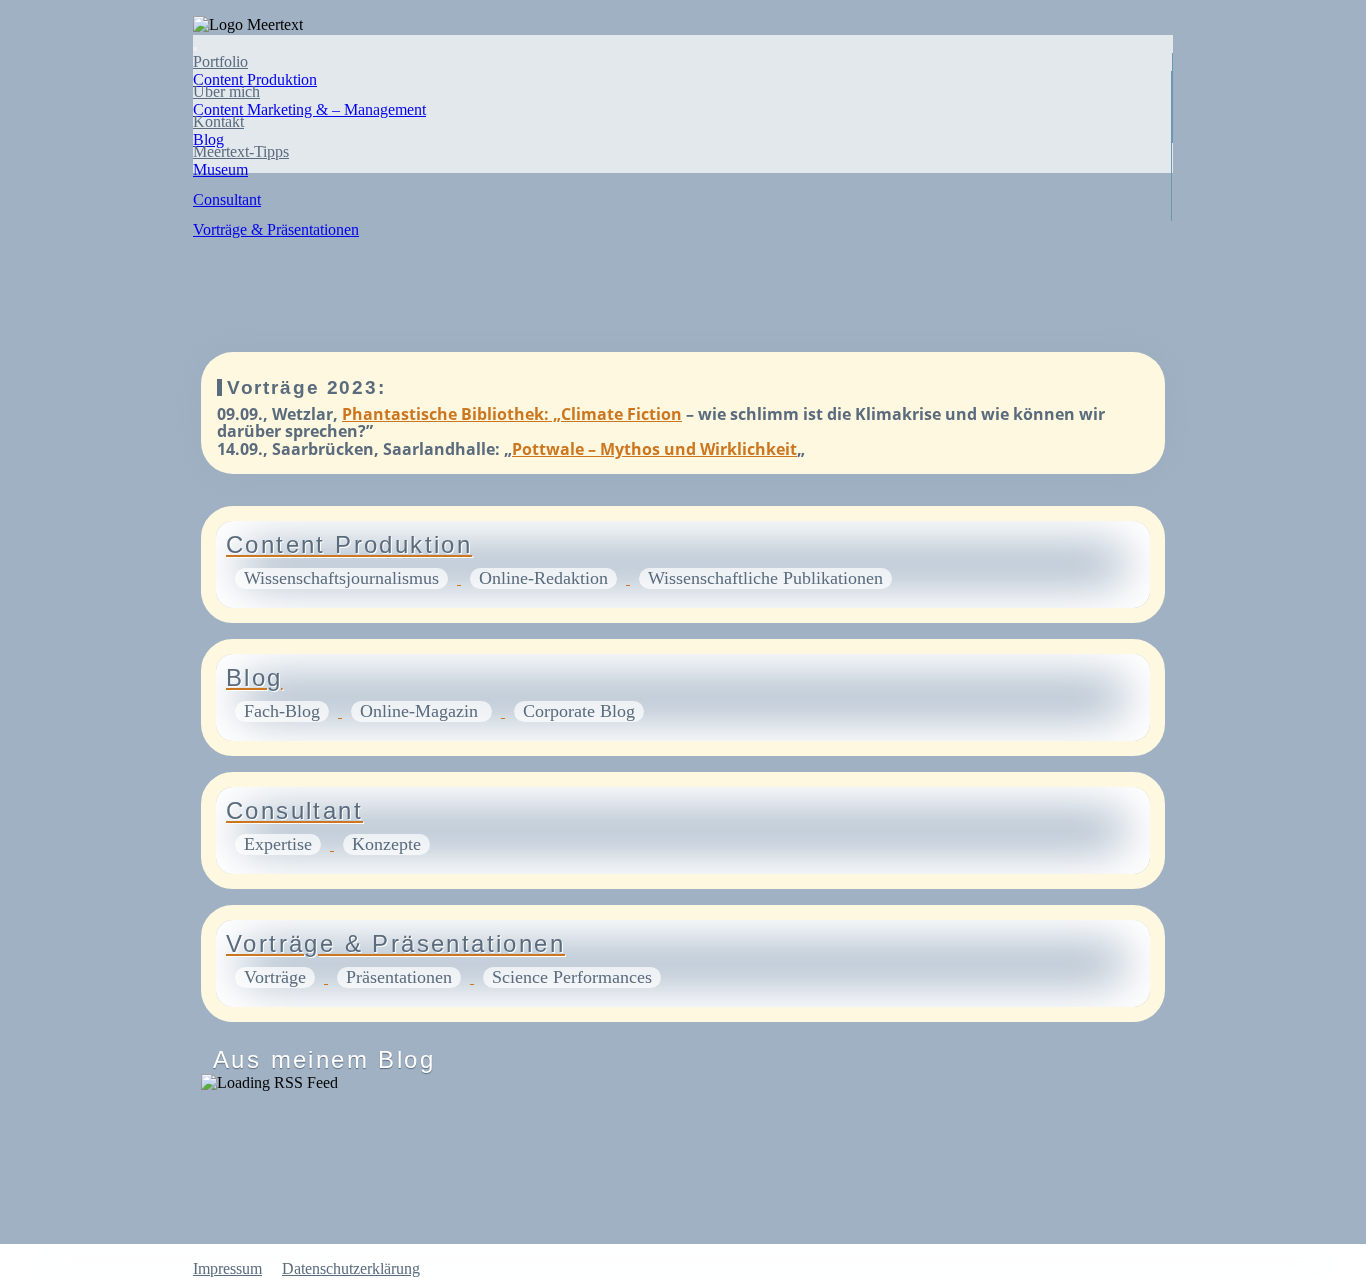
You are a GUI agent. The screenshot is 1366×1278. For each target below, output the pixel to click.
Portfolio (220, 61)
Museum (220, 169)
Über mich (226, 91)
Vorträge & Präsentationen (276, 229)
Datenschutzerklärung (351, 1268)
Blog (208, 139)
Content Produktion (255, 79)
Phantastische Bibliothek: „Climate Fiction (512, 414)
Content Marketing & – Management (309, 109)
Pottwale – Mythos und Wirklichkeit (654, 449)
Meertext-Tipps (241, 151)
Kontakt (218, 121)
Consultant (227, 199)
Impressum (227, 1268)
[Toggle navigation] (195, 49)
